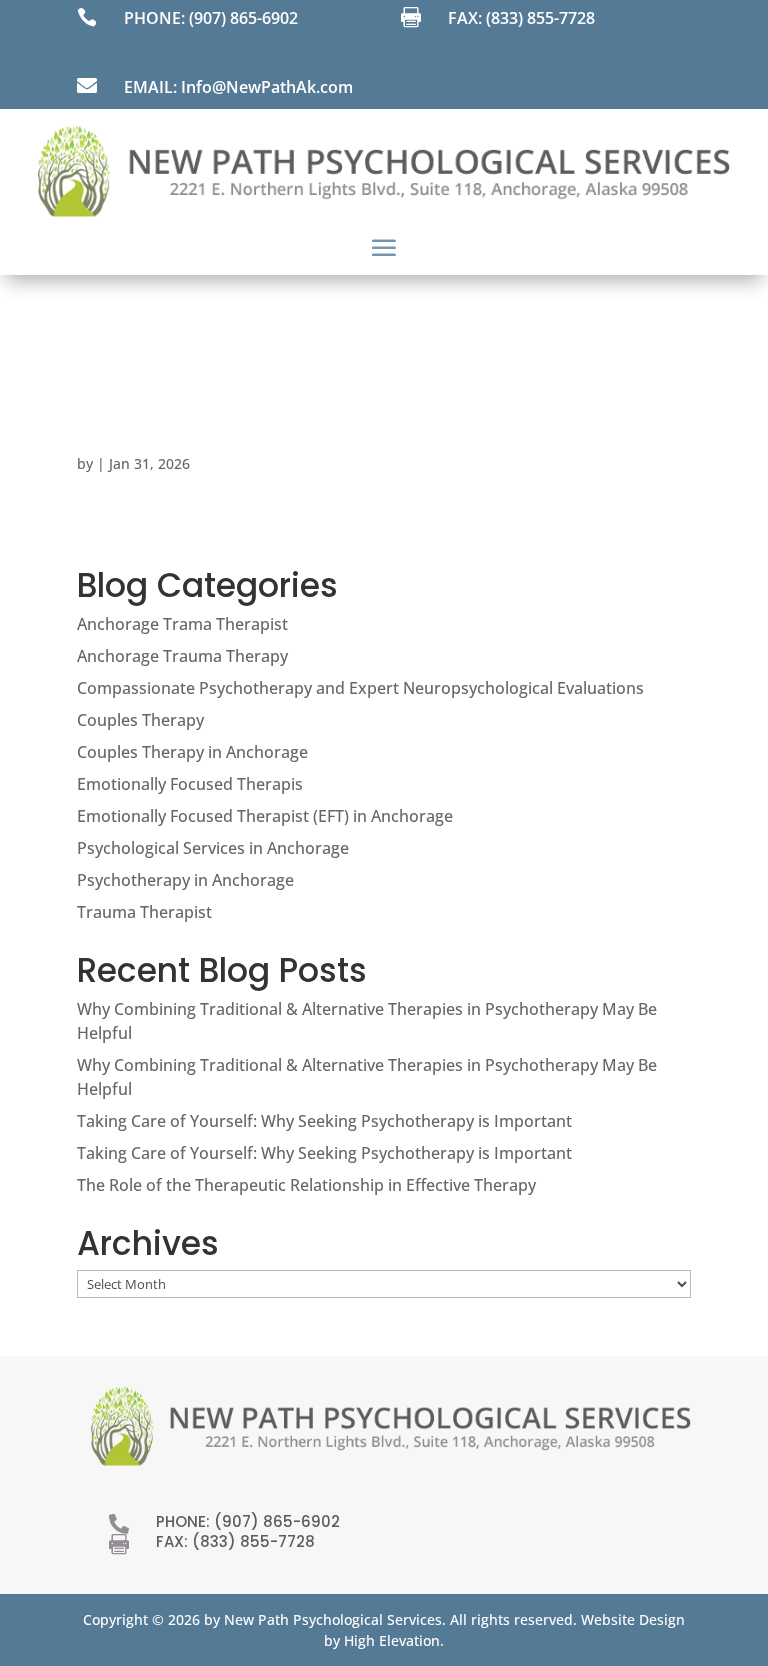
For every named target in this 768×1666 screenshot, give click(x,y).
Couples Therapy (140, 720)
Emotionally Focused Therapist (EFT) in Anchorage (265, 816)
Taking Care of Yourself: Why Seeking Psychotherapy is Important (324, 1121)
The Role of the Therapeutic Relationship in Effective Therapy (306, 1185)
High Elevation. (394, 1640)
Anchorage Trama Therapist (182, 624)
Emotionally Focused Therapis (190, 784)
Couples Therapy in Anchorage (192, 752)
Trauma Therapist (144, 912)
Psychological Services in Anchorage (213, 848)
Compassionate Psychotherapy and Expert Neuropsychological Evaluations (360, 688)
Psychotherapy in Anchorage (185, 880)
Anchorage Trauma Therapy (182, 656)
